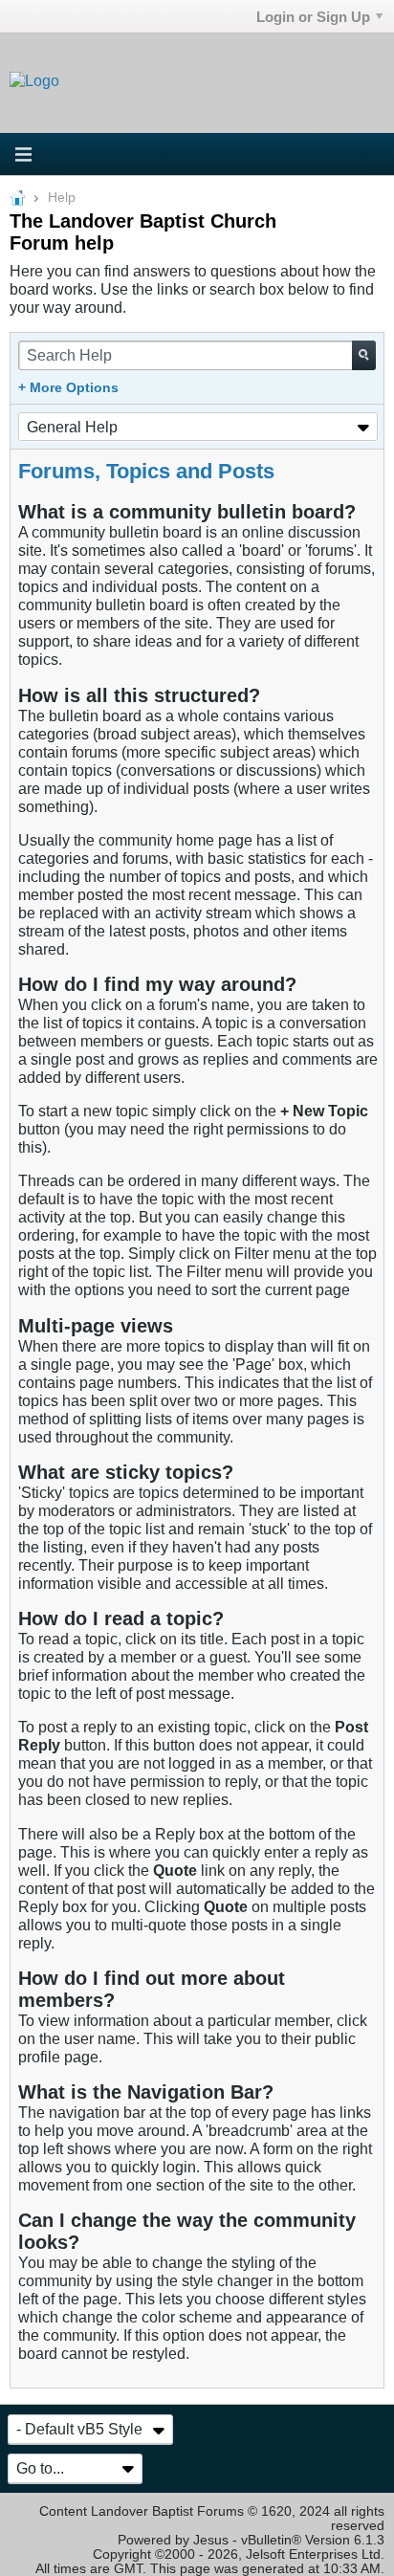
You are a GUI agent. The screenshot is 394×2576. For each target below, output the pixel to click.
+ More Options (68, 388)
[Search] (364, 355)
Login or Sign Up (313, 17)
